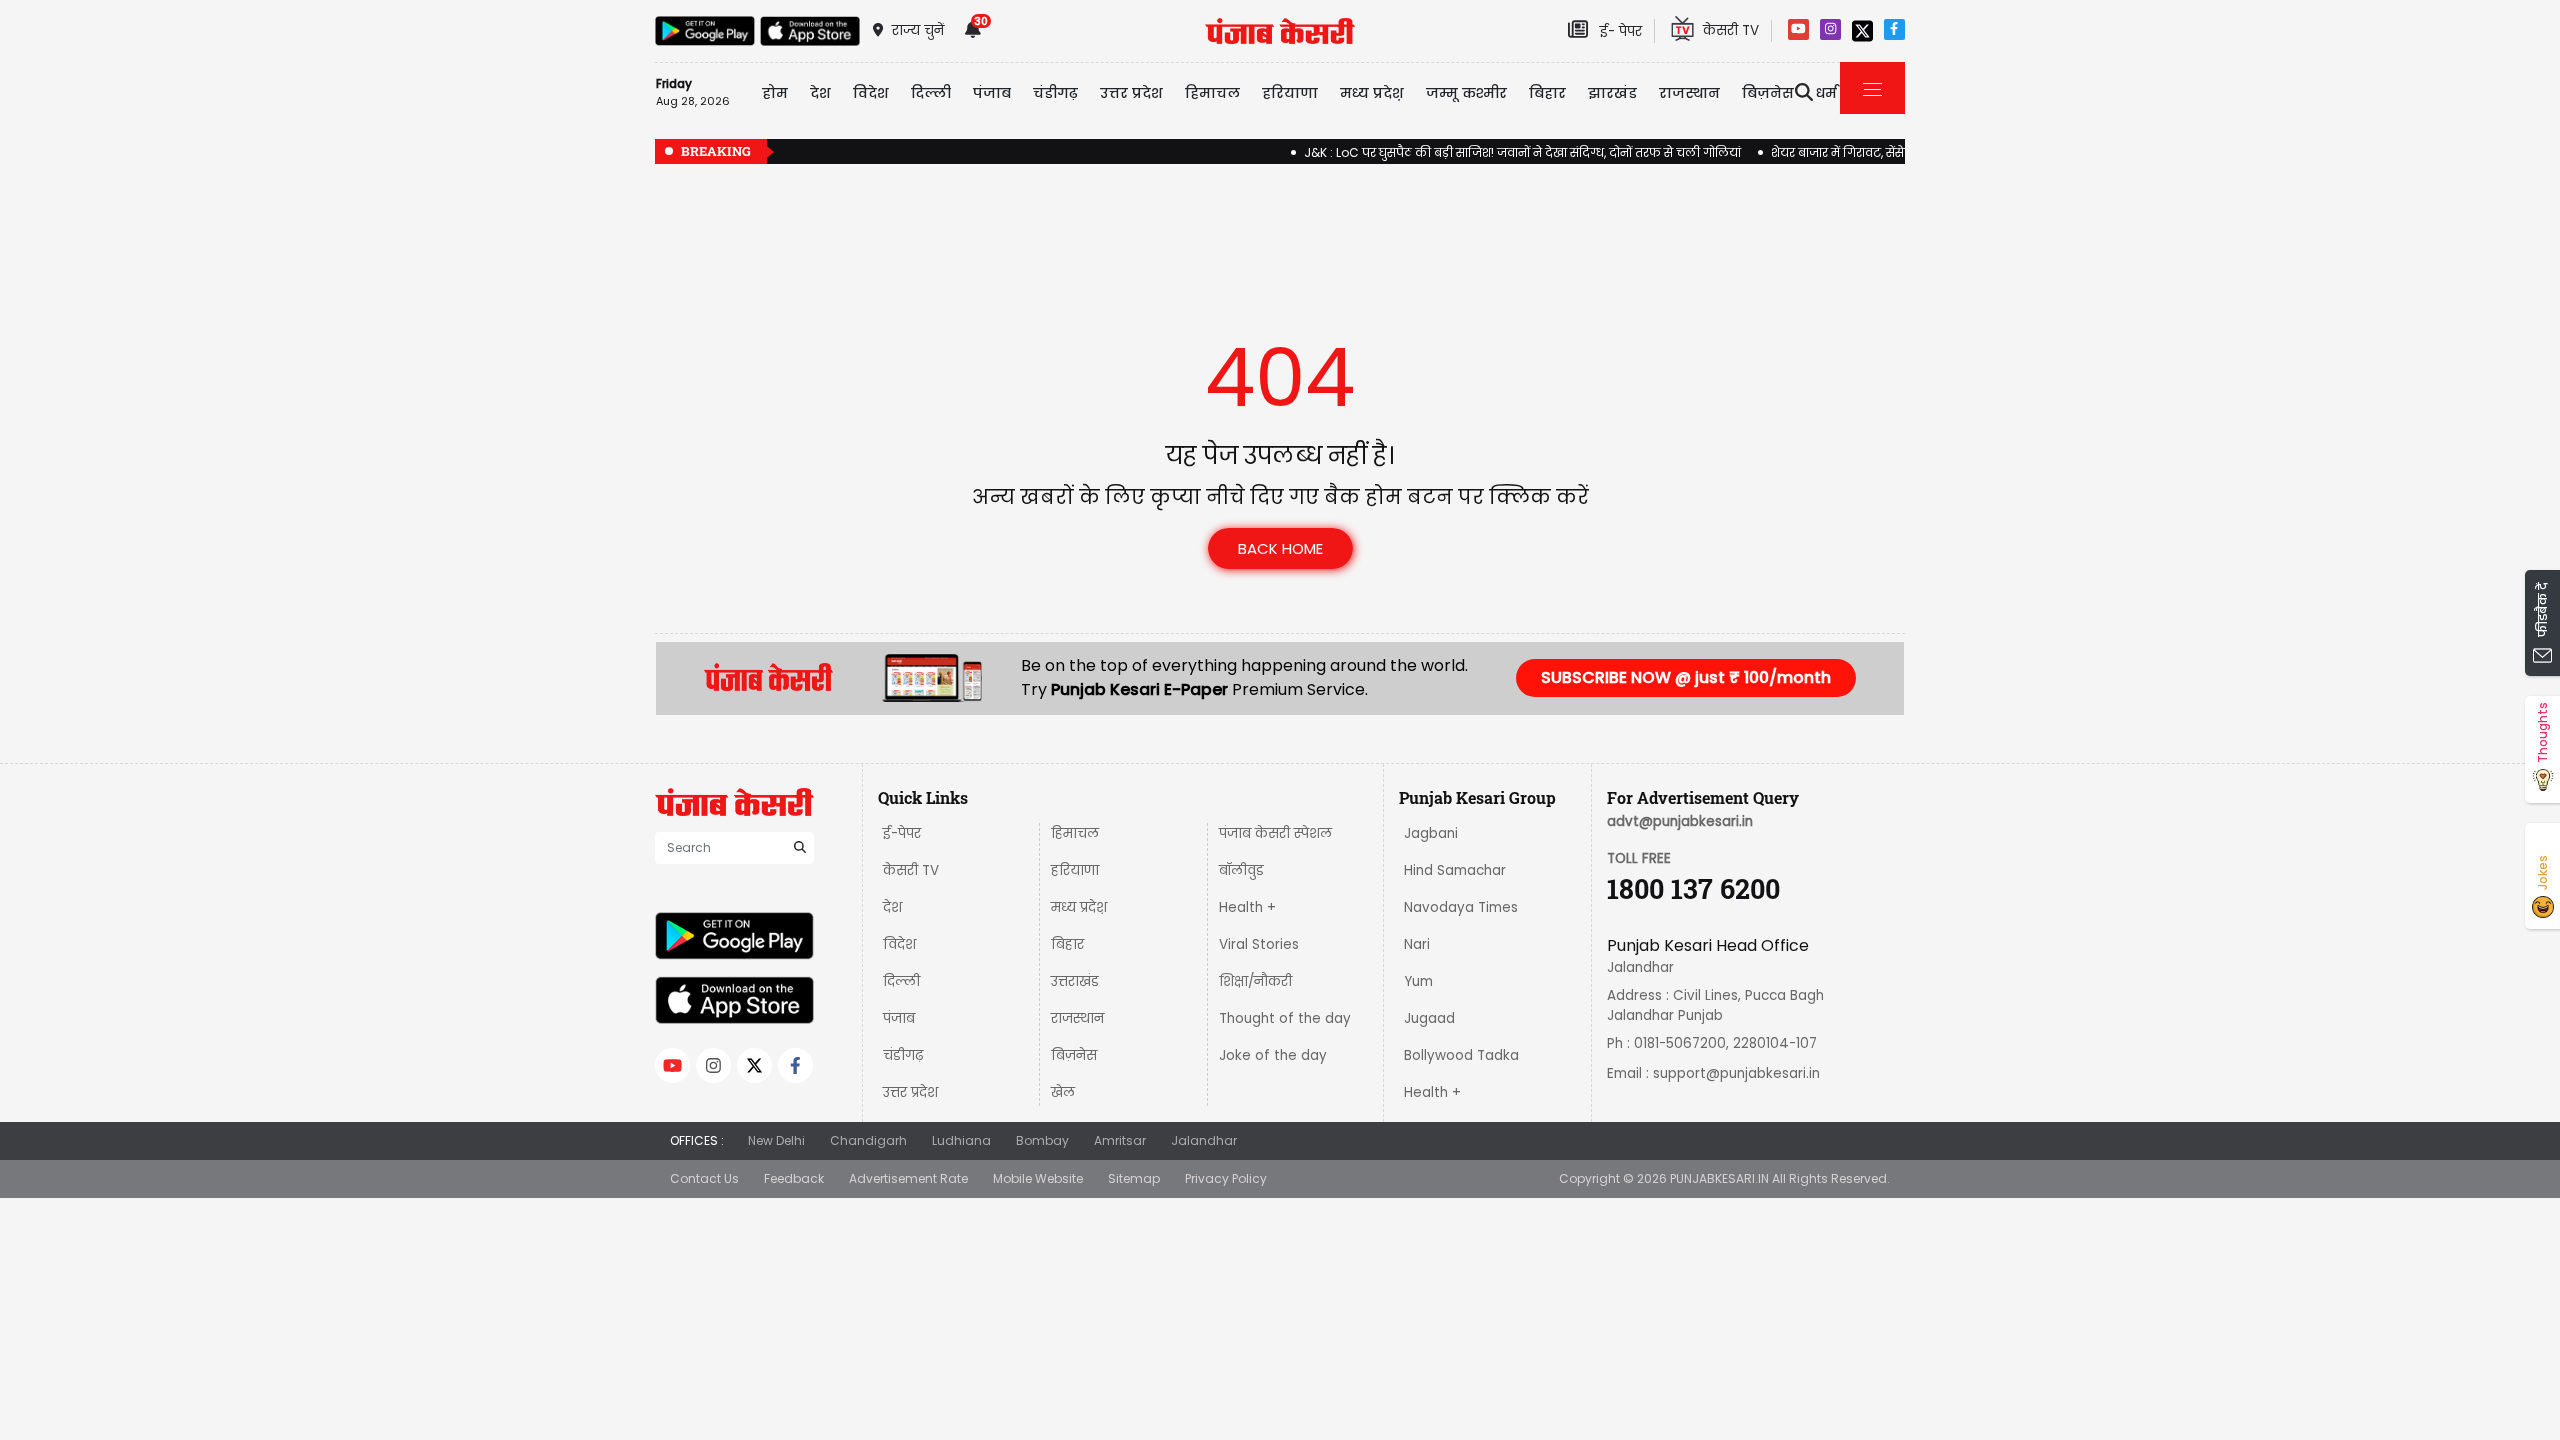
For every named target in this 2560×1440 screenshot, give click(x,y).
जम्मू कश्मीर (1466, 93)
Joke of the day (1273, 1055)
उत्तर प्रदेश (1131, 93)
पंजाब (899, 1018)
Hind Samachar (1455, 870)
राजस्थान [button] (1689, 93)
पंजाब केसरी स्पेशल (1275, 833)
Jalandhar (1204, 1140)
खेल (1063, 1092)
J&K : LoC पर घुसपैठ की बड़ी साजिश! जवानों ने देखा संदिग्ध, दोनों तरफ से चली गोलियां (1489, 152)
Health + (1247, 907)
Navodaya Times (1461, 907)
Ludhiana (961, 1140)
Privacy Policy (1226, 1178)
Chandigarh (868, 1140)
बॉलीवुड (1241, 870)
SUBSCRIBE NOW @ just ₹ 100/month (1686, 677)
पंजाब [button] (992, 93)
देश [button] (820, 93)
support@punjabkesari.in (1736, 1073)
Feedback (794, 1178)
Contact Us (704, 1178)
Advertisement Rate (908, 1178)
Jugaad (1429, 1018)
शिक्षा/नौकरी (1255, 981)
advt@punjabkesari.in (1680, 821)
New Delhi (776, 1140)
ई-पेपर (902, 833)
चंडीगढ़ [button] (1055, 93)
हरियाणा (1075, 870)
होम (775, 93)
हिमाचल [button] (1212, 93)
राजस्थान (1077, 1018)
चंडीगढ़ (903, 1055)
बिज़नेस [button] (1768, 93)
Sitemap (1134, 1178)
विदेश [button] (871, 93)
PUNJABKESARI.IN (1719, 1178)
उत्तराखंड (1075, 981)
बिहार (1547, 93)
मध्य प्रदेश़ (1372, 93)
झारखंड (1612, 93)
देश (892, 907)
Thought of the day (1285, 1018)
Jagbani (1431, 833)
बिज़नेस (1074, 1055)
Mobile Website (1038, 1178)
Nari (1417, 944)
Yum (1418, 981)
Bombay (1042, 1140)
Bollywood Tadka (1461, 1055)
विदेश (899, 944)
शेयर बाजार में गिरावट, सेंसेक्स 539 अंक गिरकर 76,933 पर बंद (1898, 152)
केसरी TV (911, 870)
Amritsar (1120, 1140)
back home (1280, 548)
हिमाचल (1075, 833)
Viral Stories (1259, 944)
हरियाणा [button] (1290, 93)
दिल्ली (931, 93)
